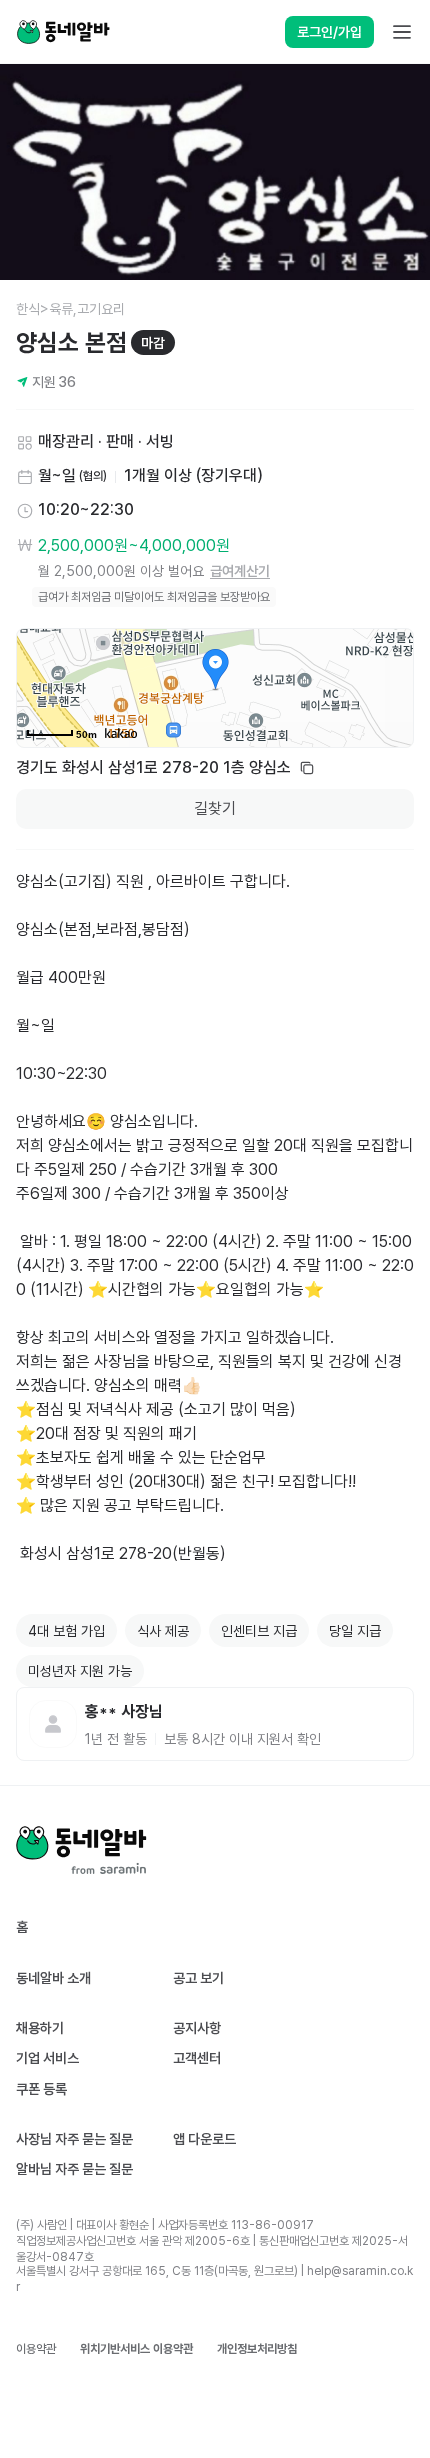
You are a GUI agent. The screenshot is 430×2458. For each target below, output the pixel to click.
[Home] (63, 32)
